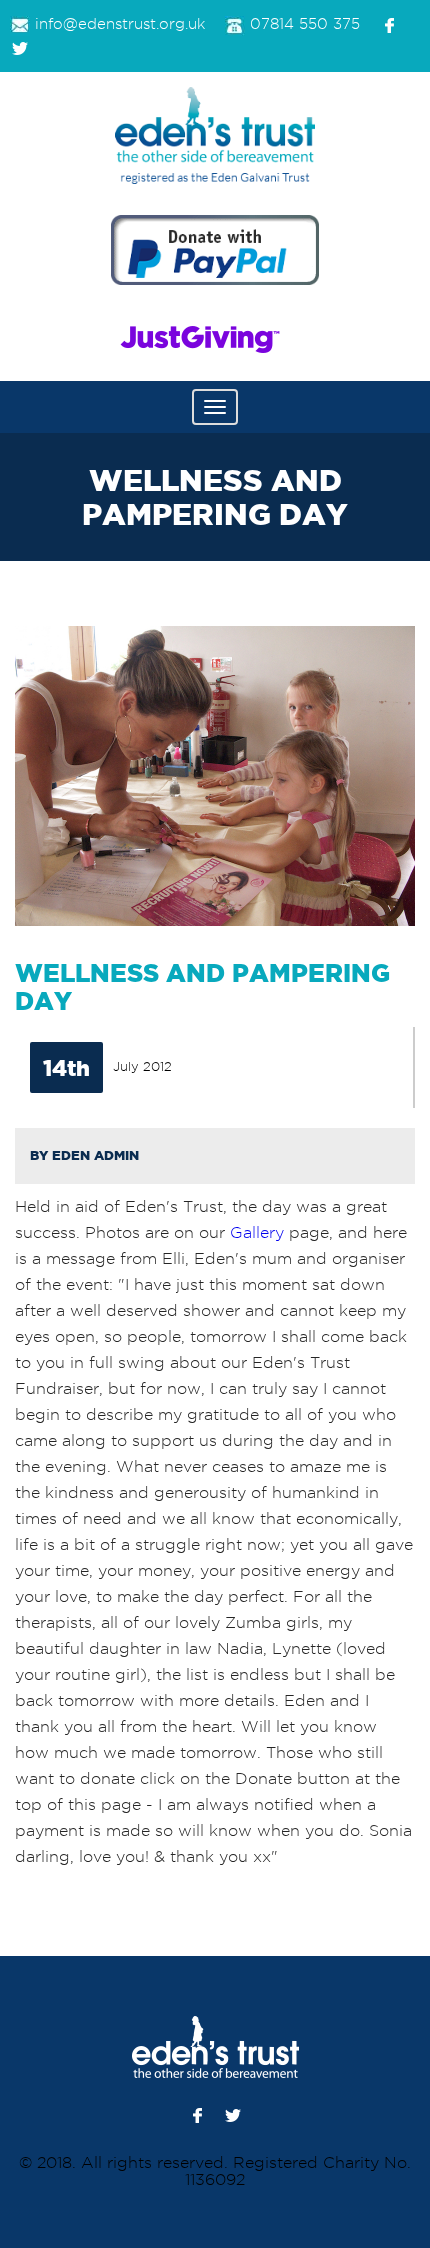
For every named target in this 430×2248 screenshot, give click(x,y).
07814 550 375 (305, 24)
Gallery (257, 1232)
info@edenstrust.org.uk (120, 24)
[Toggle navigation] (215, 407)
